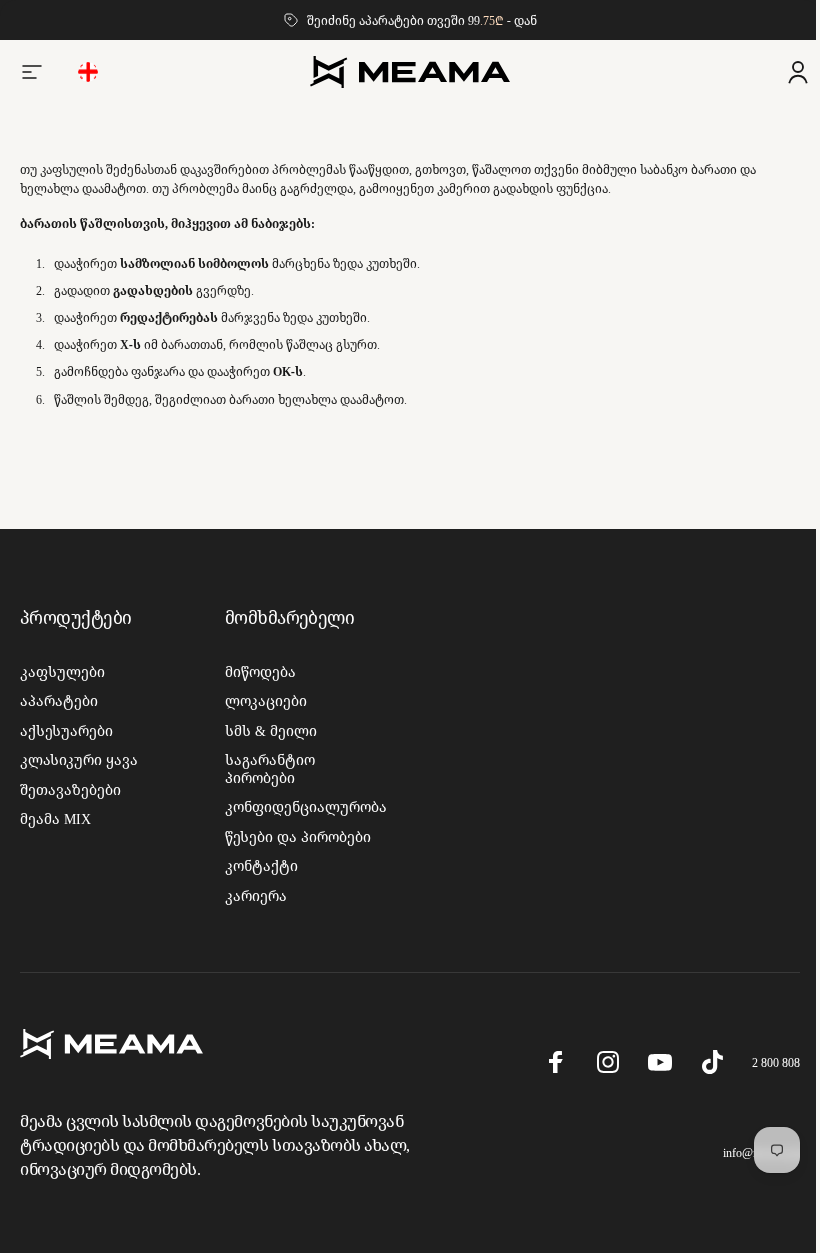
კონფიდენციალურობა (302, 807)
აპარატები (59, 701)
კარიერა (252, 896)
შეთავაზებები (70, 790)
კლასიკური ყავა (79, 760)
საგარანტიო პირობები (266, 768)
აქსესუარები (66, 731)
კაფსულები (62, 672)
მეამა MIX (55, 819)
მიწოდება (256, 672)
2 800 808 (761, 1062)
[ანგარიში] (783, 72)
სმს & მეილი (267, 731)
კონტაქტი (257, 866)
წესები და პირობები (294, 837)
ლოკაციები (262, 701)
